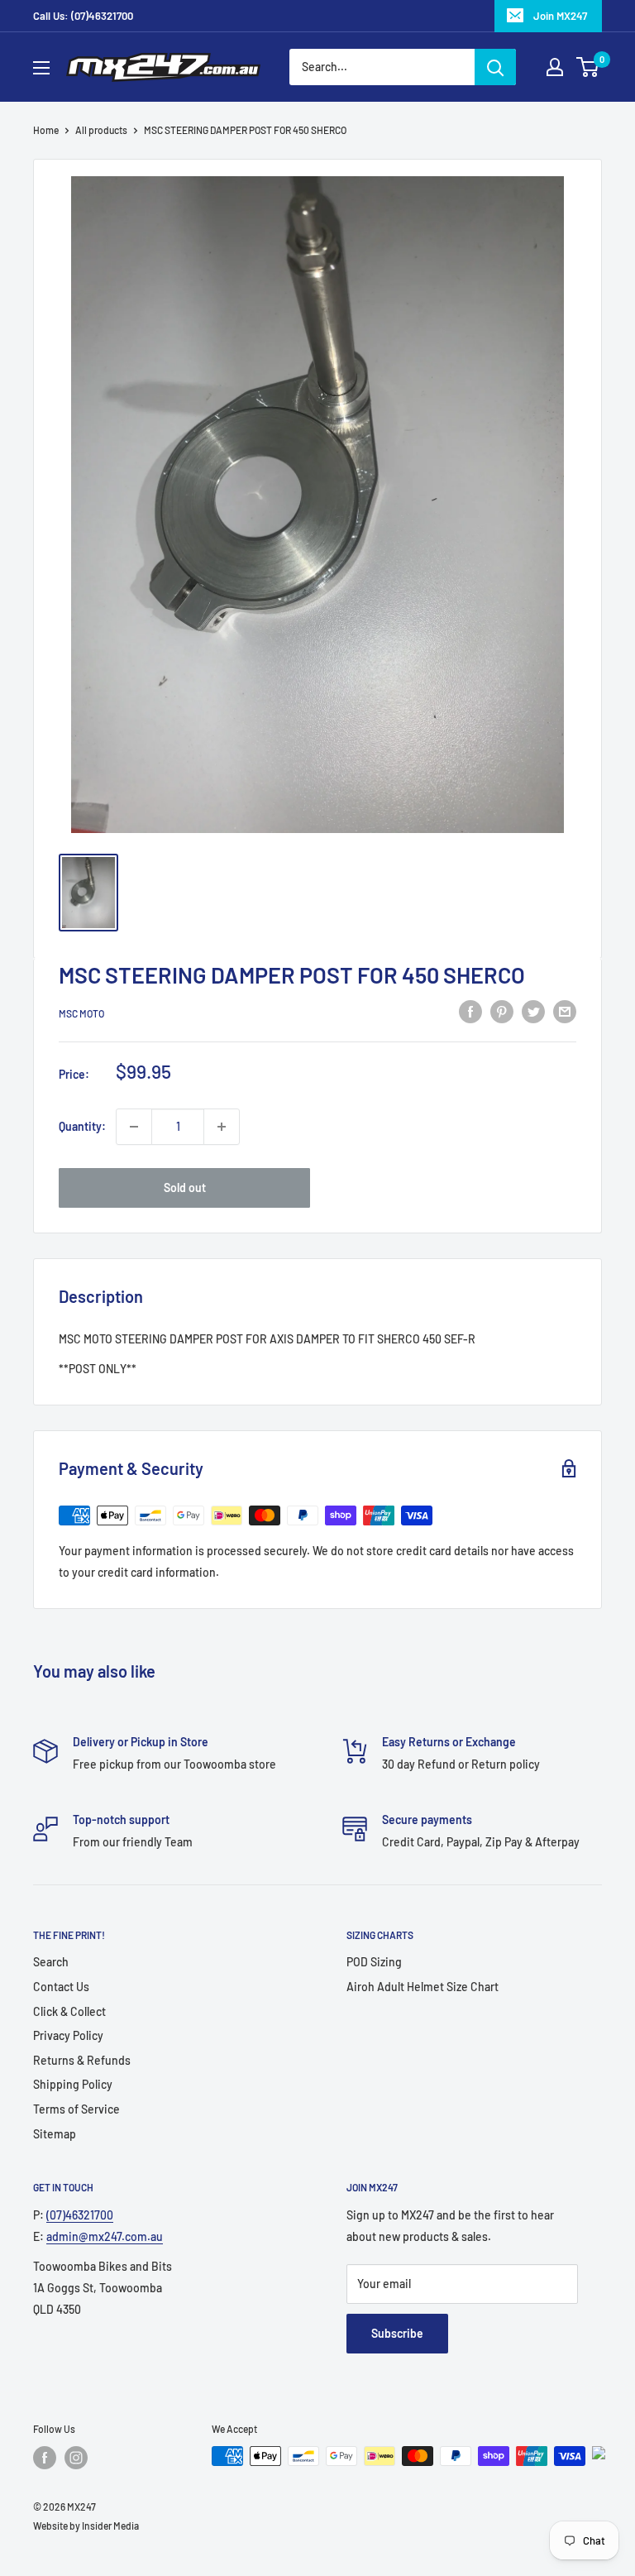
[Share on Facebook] (470, 1011)
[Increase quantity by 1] (222, 1127)
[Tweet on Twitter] (533, 1011)
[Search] (495, 67)
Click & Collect (69, 2011)
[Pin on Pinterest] (502, 1011)
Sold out (185, 1187)
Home (46, 130)
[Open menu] (41, 68)
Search (51, 1962)
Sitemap (55, 2134)
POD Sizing (374, 1962)
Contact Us (61, 1987)
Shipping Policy (73, 2084)
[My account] (555, 67)
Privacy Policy (68, 2035)
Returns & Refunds (82, 2060)
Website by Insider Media (86, 2526)
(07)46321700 (80, 2215)
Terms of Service (76, 2109)
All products (101, 130)
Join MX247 (560, 16)
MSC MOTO (81, 1013)
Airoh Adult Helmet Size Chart (423, 1987)
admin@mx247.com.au (105, 2236)
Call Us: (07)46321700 (83, 16)
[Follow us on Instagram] (76, 2458)
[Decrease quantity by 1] (134, 1127)
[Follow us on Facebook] (45, 2458)
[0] (588, 67)
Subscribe (397, 2333)
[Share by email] (565, 1011)
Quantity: (82, 1126)
